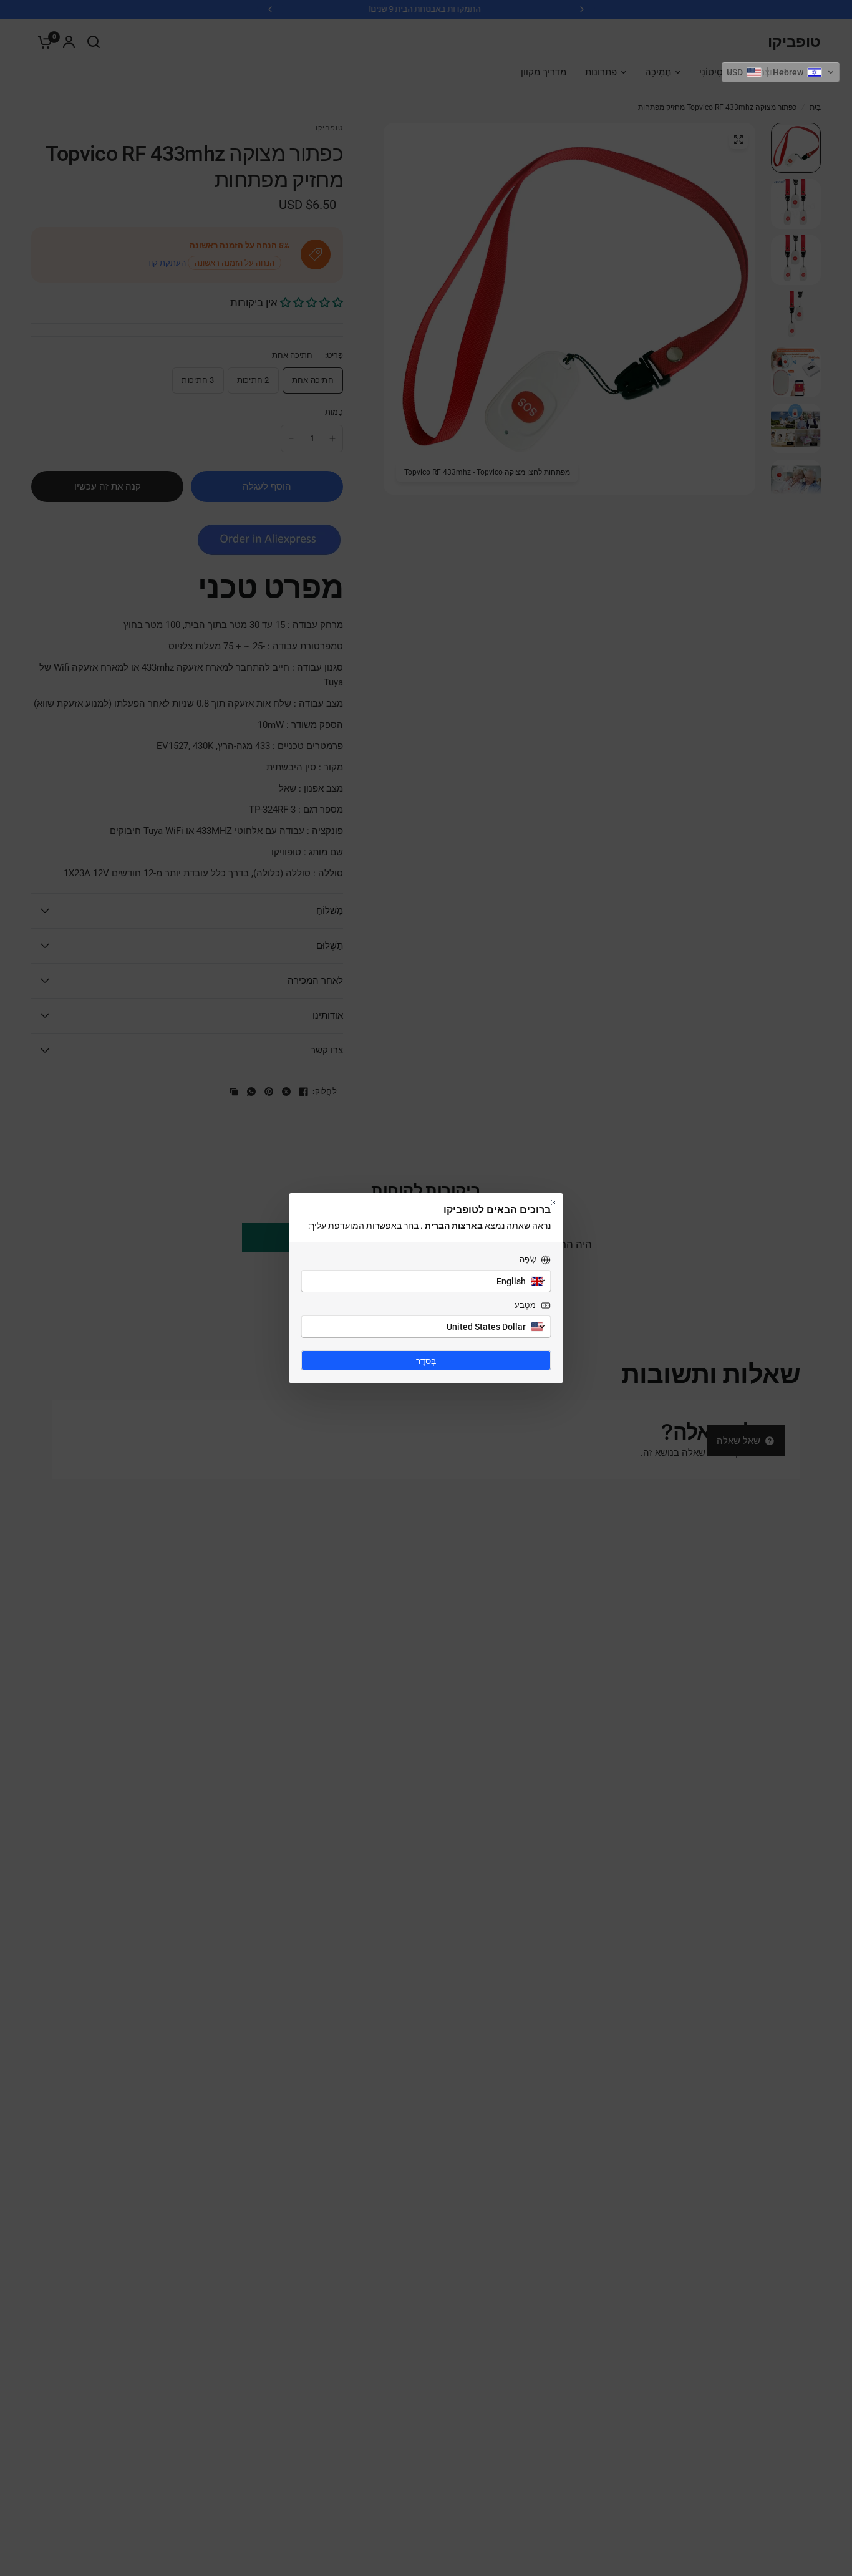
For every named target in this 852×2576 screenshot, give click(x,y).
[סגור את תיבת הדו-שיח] (554, 1203)
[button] (781, 72)
